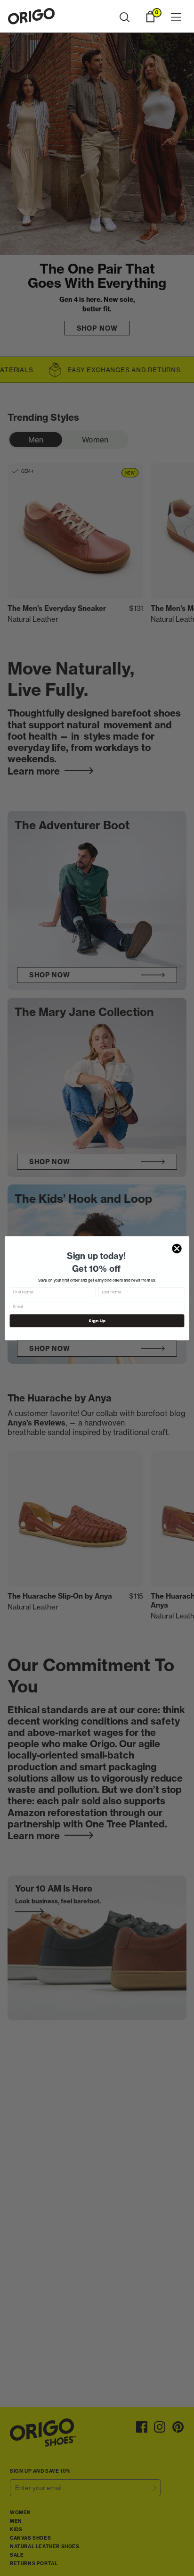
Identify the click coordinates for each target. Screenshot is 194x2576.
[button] (125, 17)
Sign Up (97, 1321)
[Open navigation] (176, 18)
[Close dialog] (177, 1248)
